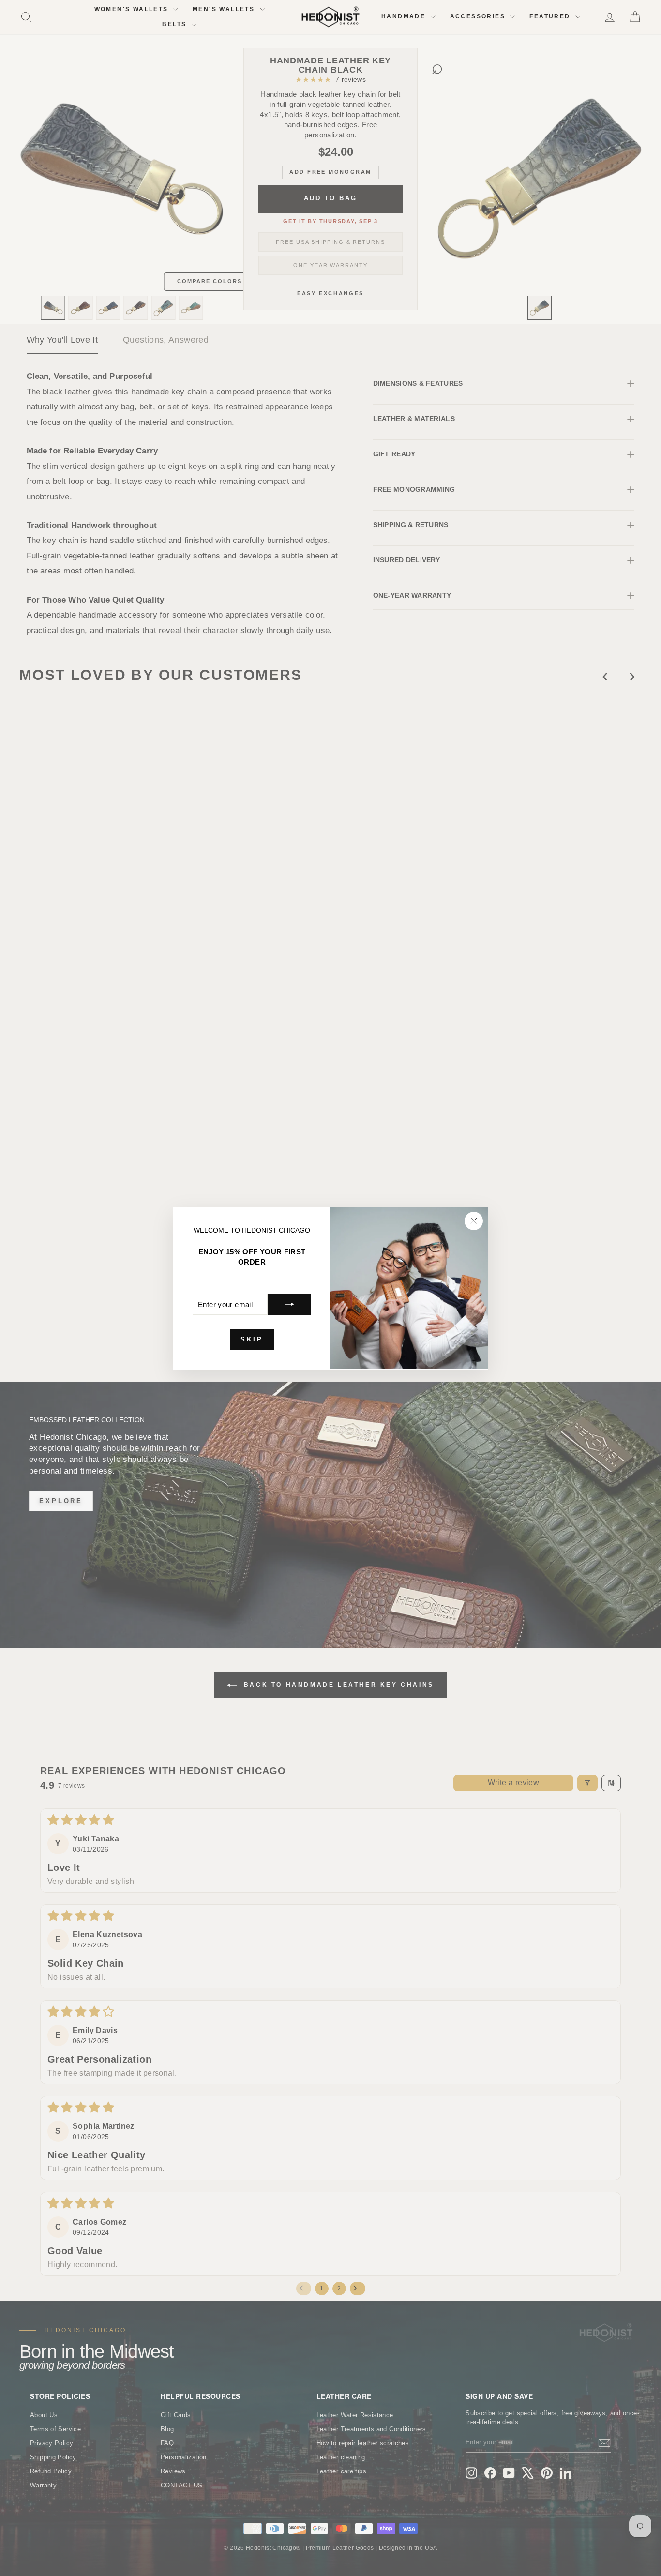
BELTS (175, 24)
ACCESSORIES (479, 16)
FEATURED (551, 16)
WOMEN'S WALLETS (133, 9)
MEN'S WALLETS (225, 9)
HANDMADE (405, 16)
